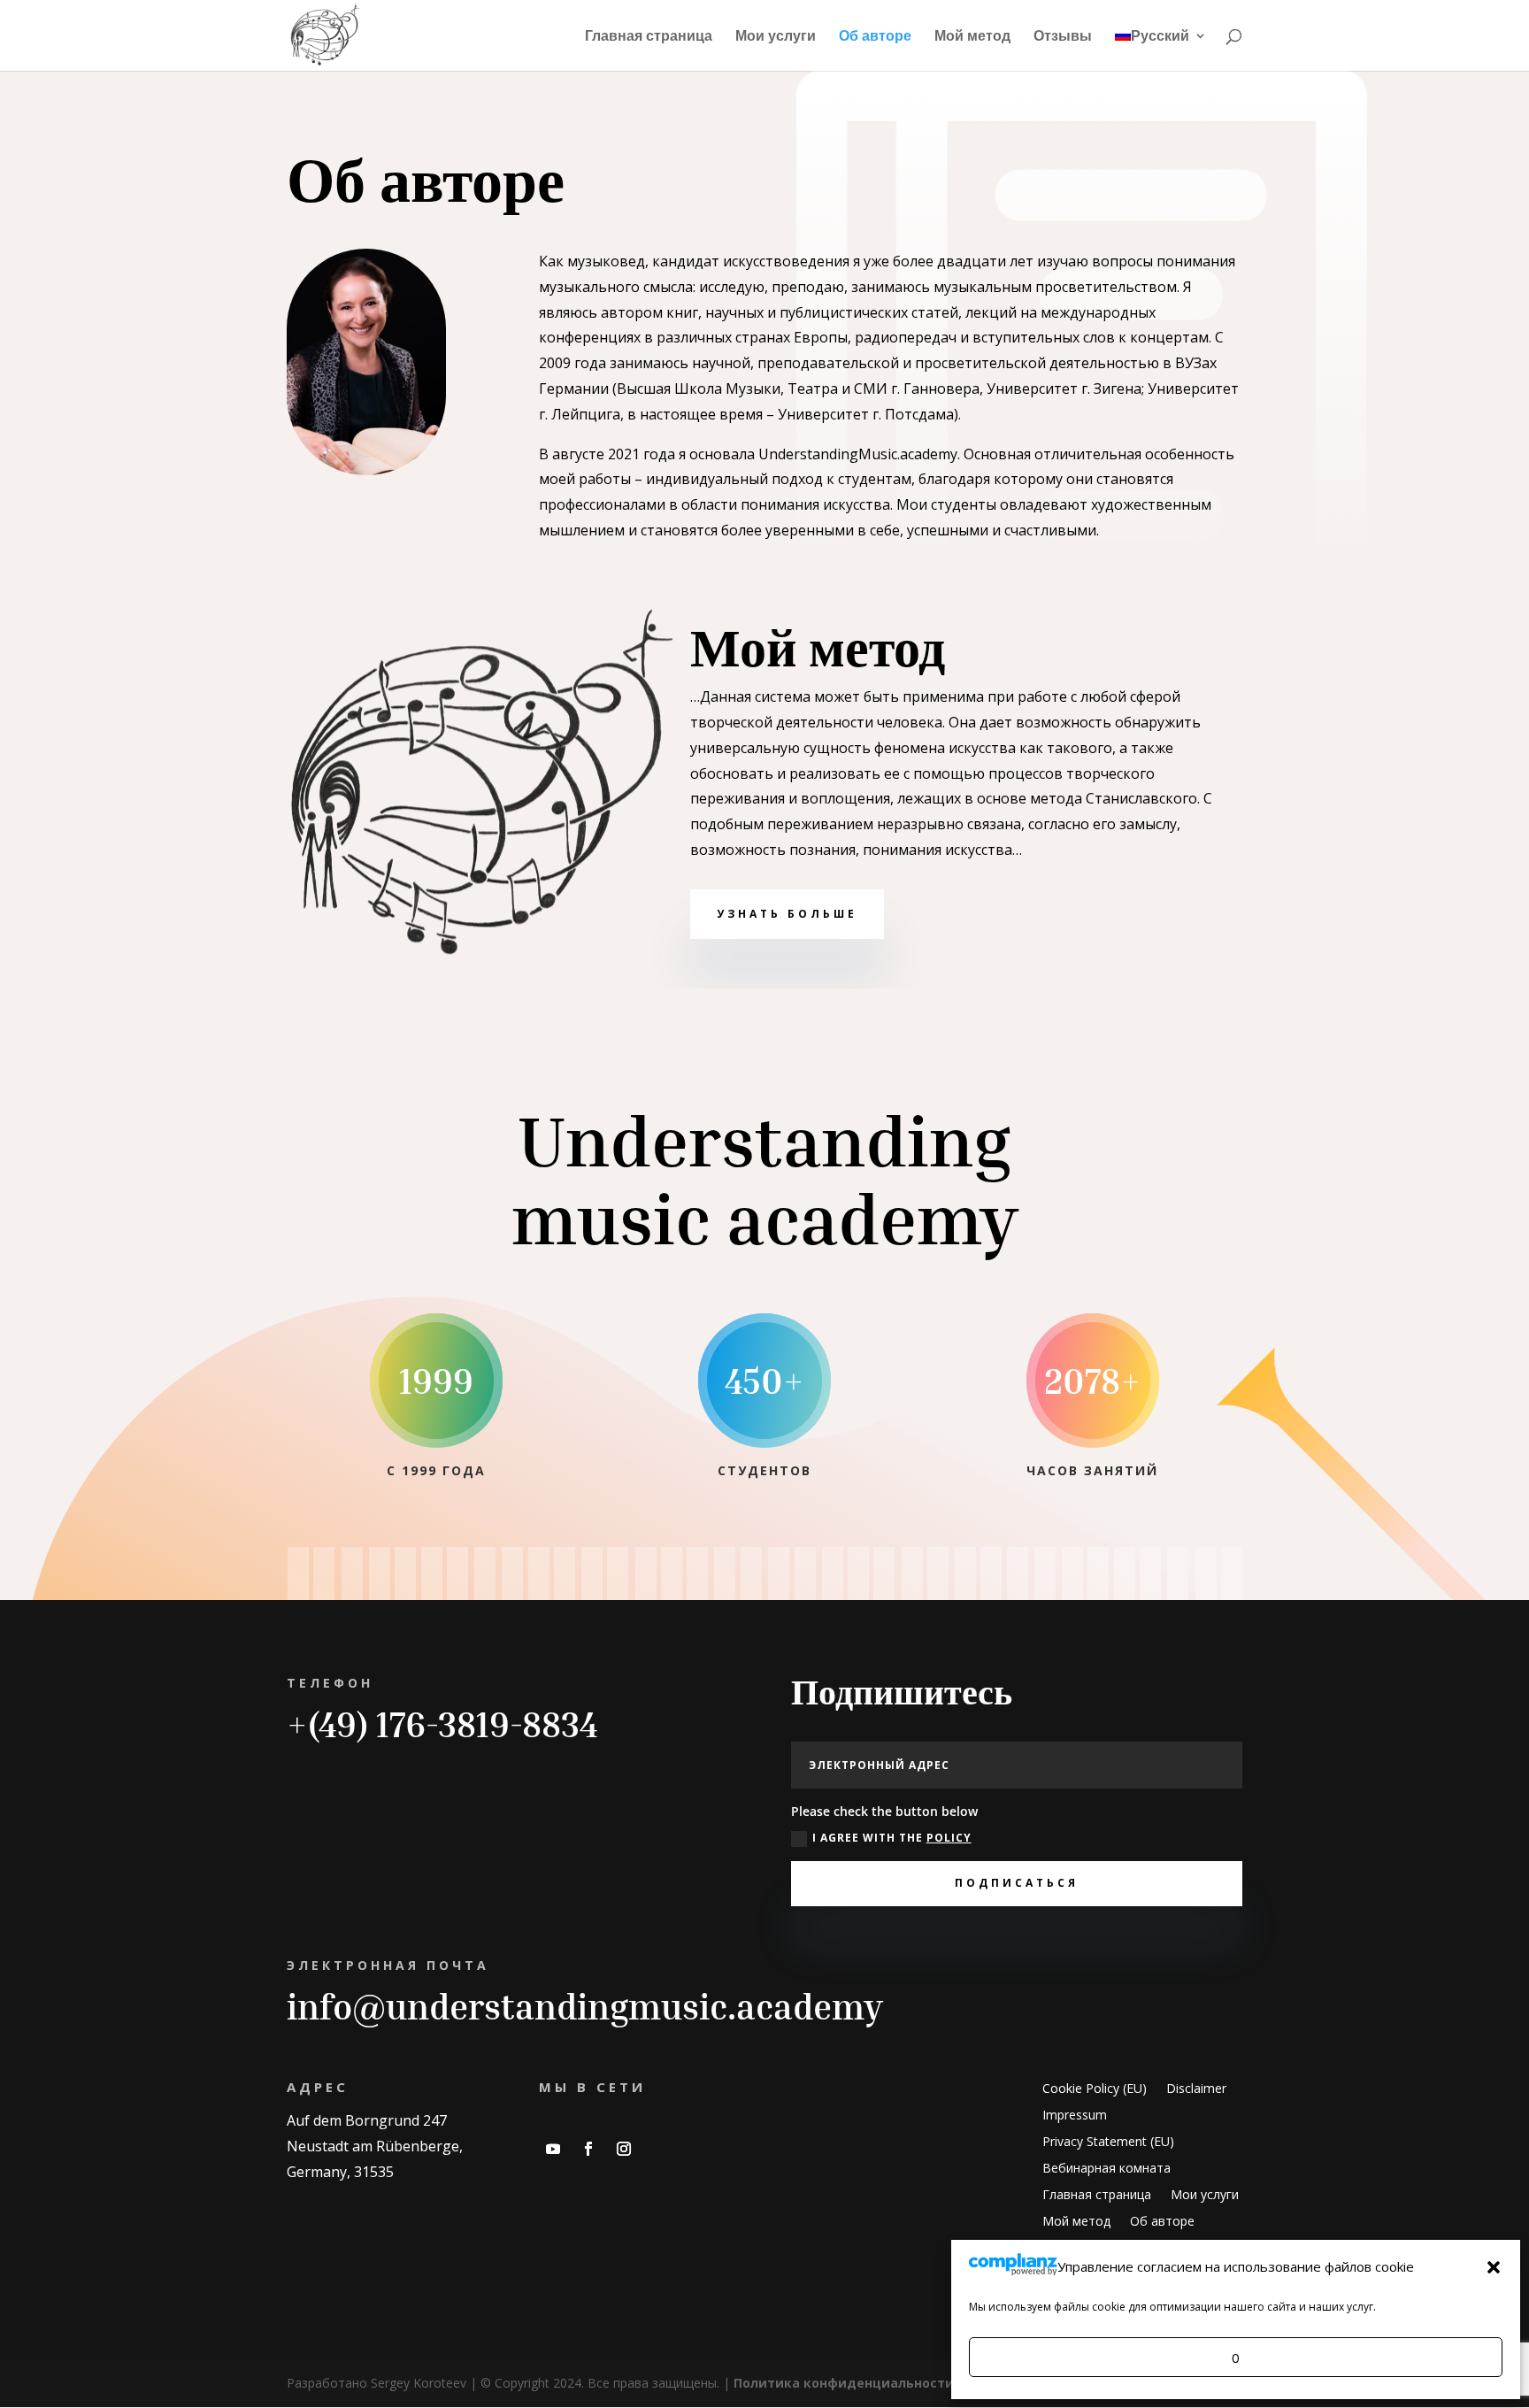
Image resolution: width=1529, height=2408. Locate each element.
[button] (1494, 2267)
